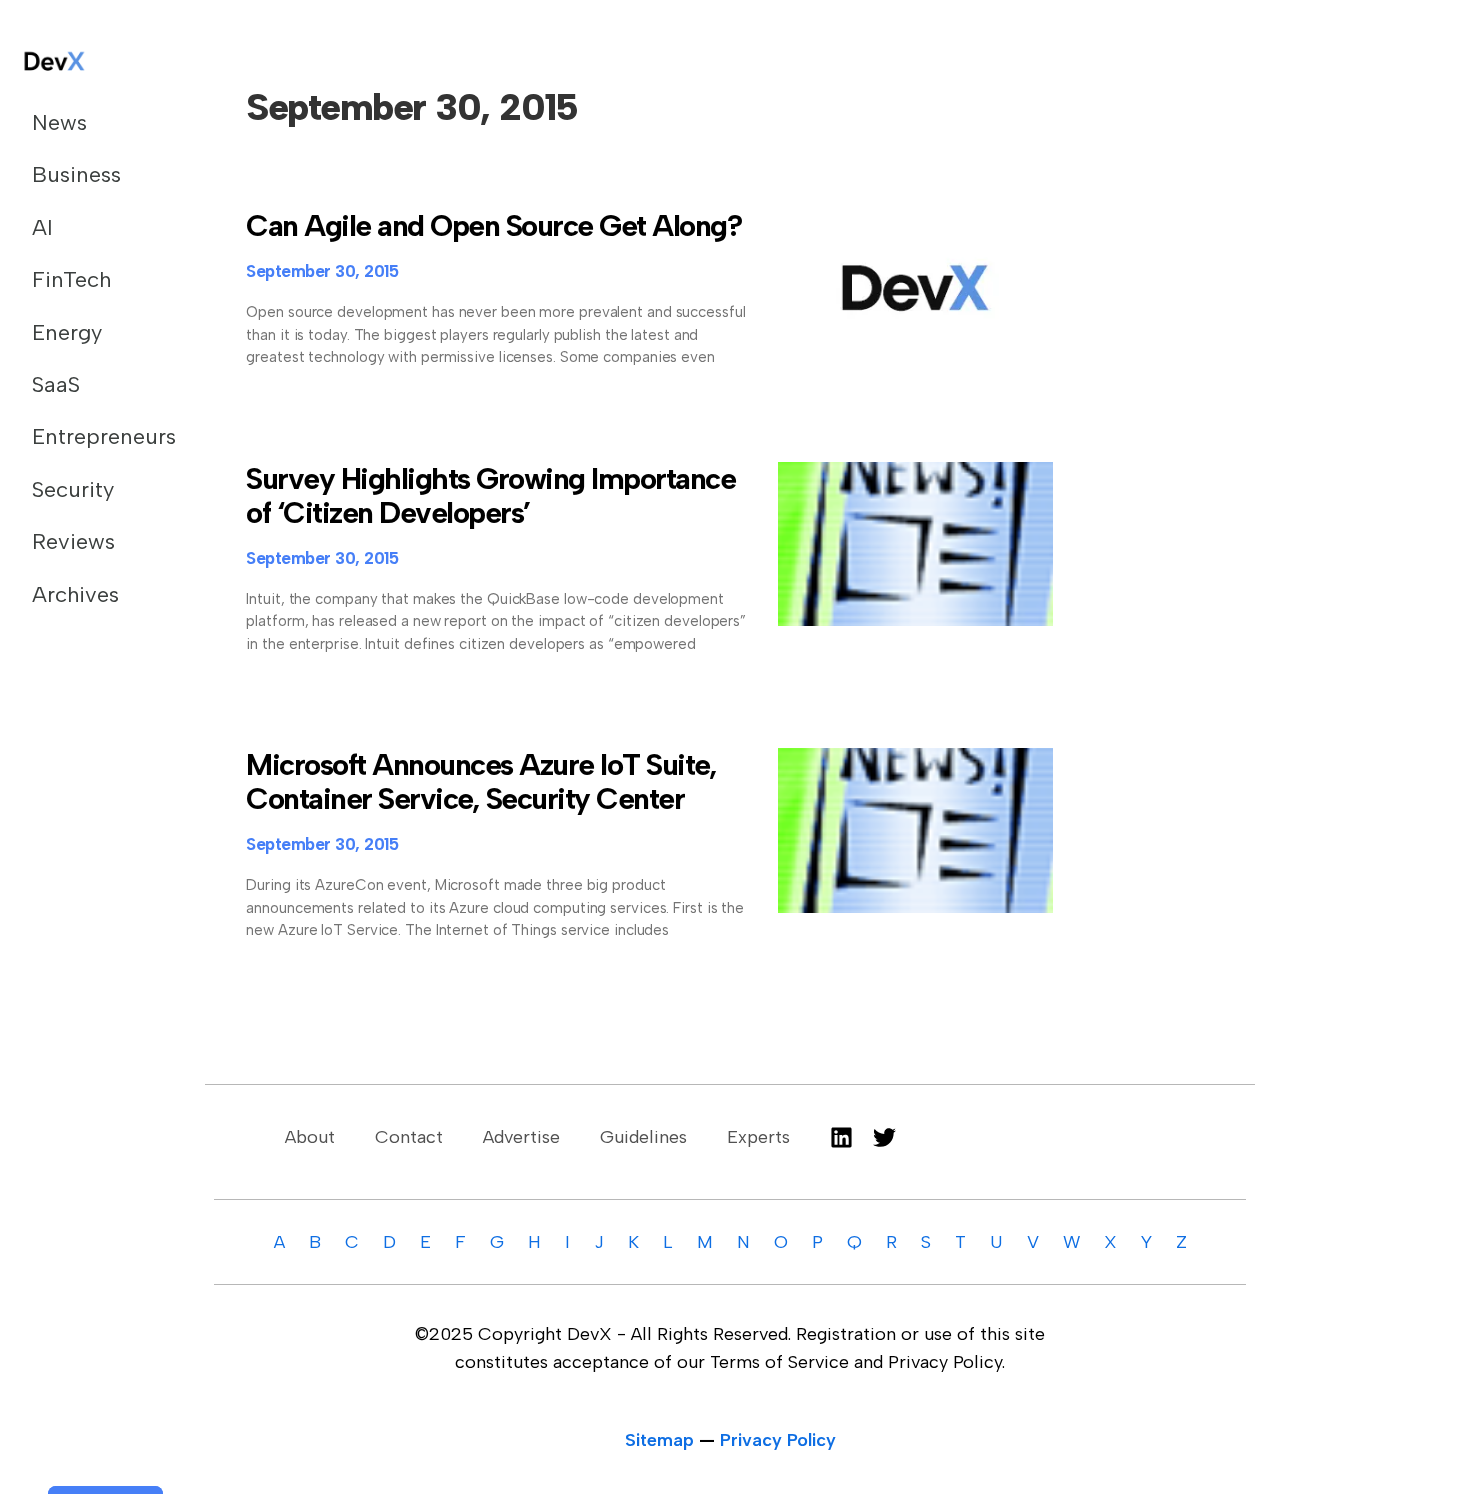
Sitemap (659, 1440)
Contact (409, 1137)
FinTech (71, 279)
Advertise (521, 1137)
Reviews (73, 541)
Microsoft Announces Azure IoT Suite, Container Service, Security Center (481, 781)
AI (42, 227)
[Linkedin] (841, 1137)
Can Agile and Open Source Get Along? (493, 225)
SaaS (56, 384)
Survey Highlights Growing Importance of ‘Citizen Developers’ (490, 495)
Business (76, 174)
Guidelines (643, 1137)
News (59, 122)
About (310, 1137)
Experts (758, 1137)
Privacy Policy (778, 1440)
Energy (67, 332)
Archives (75, 594)
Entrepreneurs (94, 436)
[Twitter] (884, 1137)
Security (73, 489)
